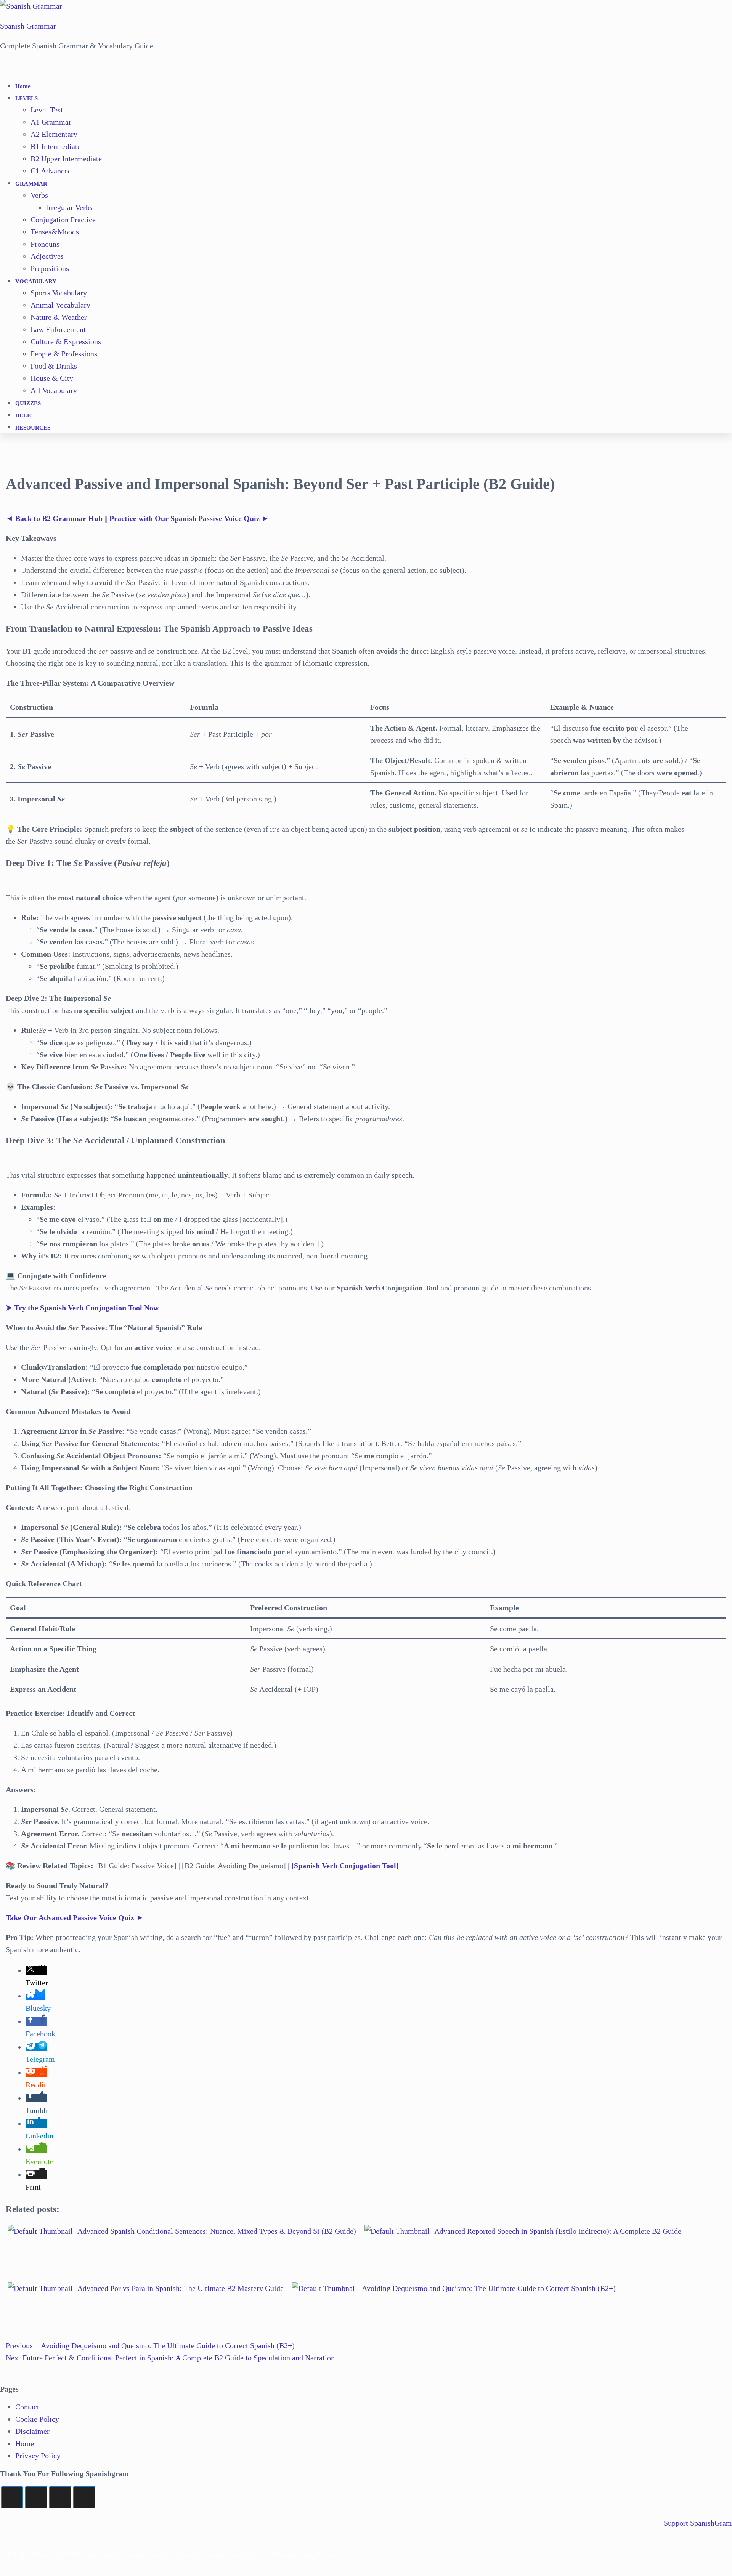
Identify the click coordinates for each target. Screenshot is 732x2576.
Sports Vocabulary (59, 293)
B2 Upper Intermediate (66, 159)
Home (23, 86)
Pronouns (45, 244)
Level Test (47, 110)
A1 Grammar (51, 122)
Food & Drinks (54, 366)
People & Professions (64, 354)
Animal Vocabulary (60, 305)
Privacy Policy (38, 2456)
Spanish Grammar (28, 26)
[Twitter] (12, 2497)
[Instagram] (60, 2497)
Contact (27, 2407)
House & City (52, 378)
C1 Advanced (51, 171)
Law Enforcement (58, 329)
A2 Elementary (54, 134)
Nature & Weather (59, 317)
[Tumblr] (84, 2497)
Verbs (39, 195)
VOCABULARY (36, 281)
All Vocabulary (54, 390)
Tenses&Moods (55, 232)
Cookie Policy (37, 2419)
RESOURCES (33, 428)
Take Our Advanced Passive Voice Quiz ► (75, 1917)
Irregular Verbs (69, 207)
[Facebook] (36, 2497)
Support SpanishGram (698, 2523)
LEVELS (26, 98)
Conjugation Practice (63, 220)
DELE (23, 415)
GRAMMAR (31, 184)
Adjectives (47, 256)
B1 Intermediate (56, 146)
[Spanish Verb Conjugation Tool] (345, 1866)
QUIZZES (28, 403)
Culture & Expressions (66, 341)
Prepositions (50, 268)
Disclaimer (32, 2431)
